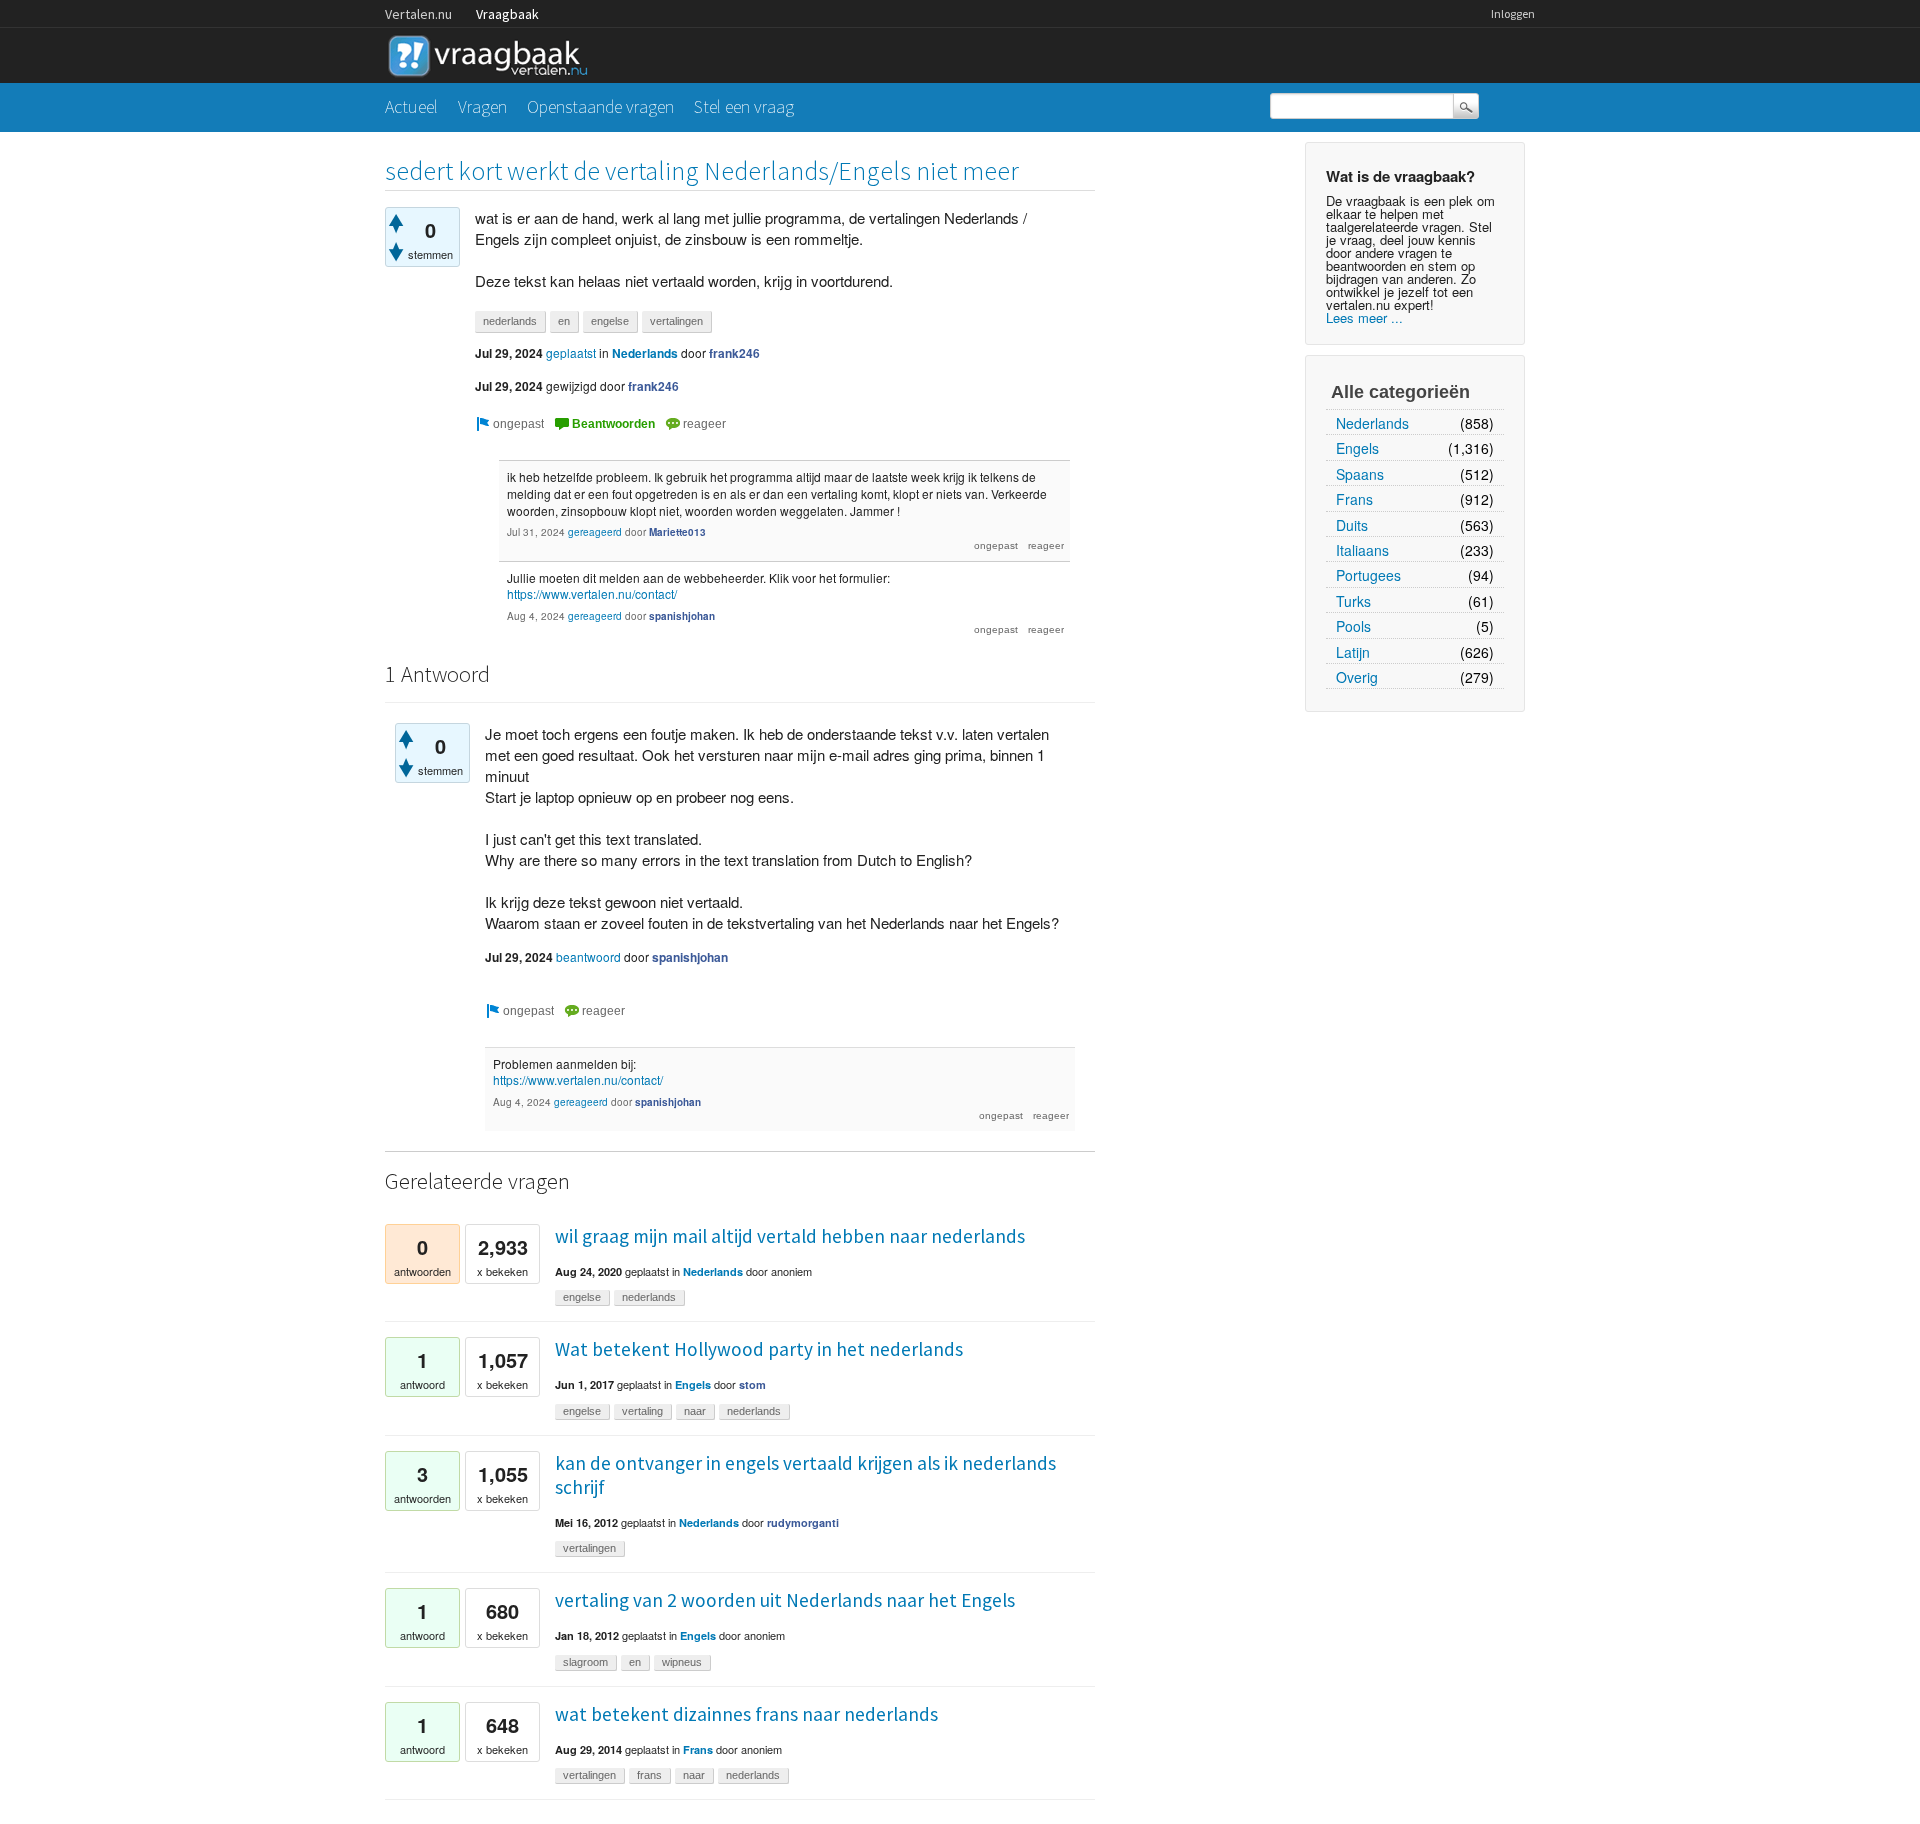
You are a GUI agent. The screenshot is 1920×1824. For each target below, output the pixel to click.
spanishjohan (682, 616)
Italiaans (1362, 550)
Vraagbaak (507, 14)
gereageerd (595, 532)
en (564, 321)
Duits (1352, 525)
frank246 (734, 353)
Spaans (1360, 474)
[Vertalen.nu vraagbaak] (493, 52)
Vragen (482, 106)
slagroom (585, 1662)
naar (695, 1411)
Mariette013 (677, 532)
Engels (1357, 448)
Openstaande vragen (600, 106)
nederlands (510, 321)
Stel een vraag (744, 106)
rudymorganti (803, 1522)
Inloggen (1513, 13)
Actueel (411, 106)
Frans (1354, 499)
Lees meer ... (1364, 317)
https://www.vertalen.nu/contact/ (592, 593)
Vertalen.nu (418, 14)
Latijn (1353, 652)
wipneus (682, 1662)
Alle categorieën (1400, 392)
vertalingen (676, 321)
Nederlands (1372, 423)
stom (752, 1384)
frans (649, 1775)
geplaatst (571, 352)
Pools (1353, 626)
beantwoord (588, 956)
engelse (610, 321)
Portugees (1368, 575)
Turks (1353, 601)
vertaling (642, 1411)
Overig (1357, 677)
